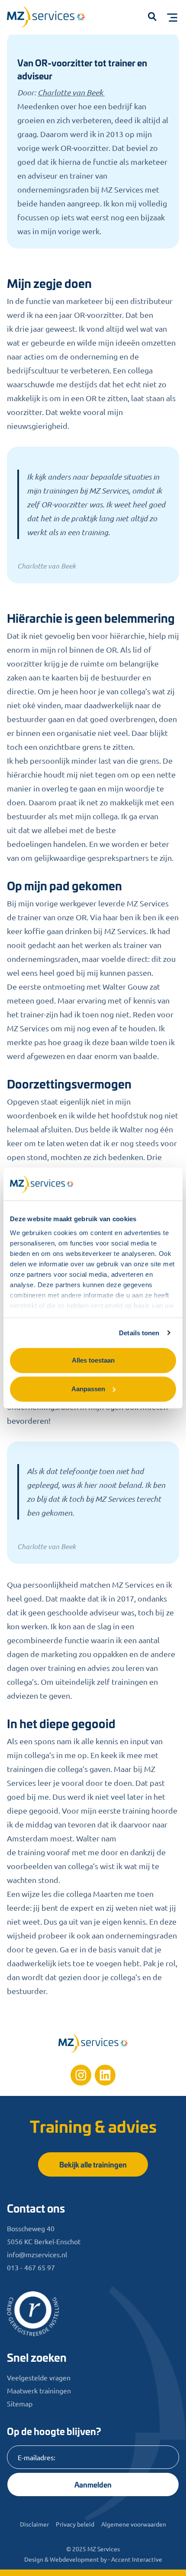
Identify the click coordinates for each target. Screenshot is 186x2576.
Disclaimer (34, 2524)
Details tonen (139, 1333)
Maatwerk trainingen (39, 2390)
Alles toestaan (93, 1360)
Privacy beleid (75, 2524)
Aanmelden (93, 2484)
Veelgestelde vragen (39, 2377)
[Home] (93, 2043)
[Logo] (50, 19)
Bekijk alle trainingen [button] (93, 2164)
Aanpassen (88, 1389)
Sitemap (20, 2403)
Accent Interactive (137, 2559)
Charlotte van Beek (71, 92)
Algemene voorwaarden (134, 2524)
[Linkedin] (105, 2075)
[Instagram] (81, 2075)
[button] (152, 17)
